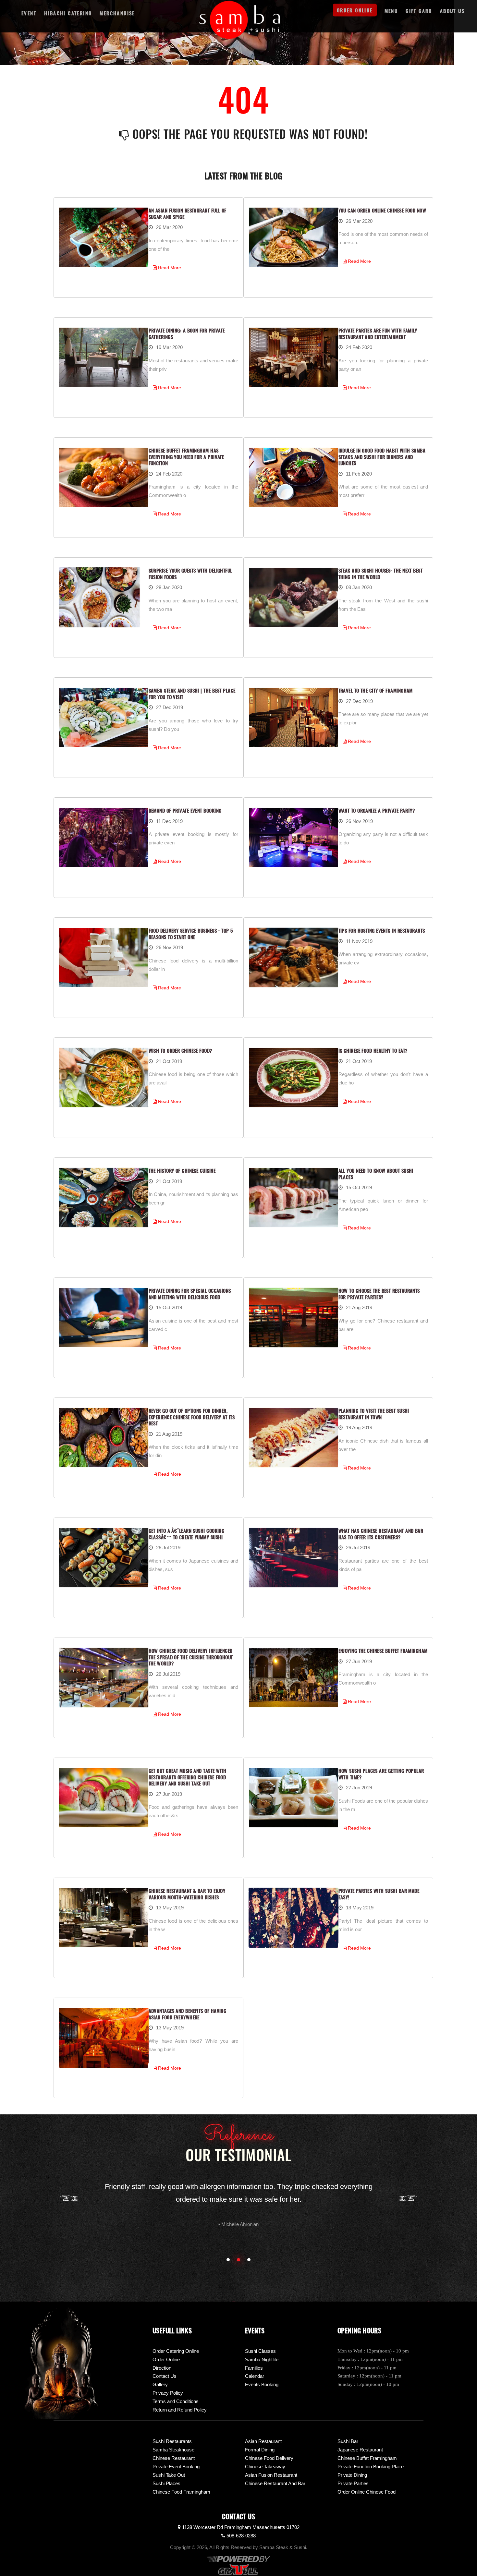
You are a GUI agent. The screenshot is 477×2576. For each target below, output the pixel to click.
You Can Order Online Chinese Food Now (382, 210)
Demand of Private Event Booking (185, 810)
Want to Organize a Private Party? (377, 810)
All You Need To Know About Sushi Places (376, 1174)
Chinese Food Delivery (269, 2458)
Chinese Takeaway (265, 2467)
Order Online (166, 2359)
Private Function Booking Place (371, 2467)
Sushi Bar (348, 2441)
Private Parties (353, 2483)
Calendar (255, 2376)
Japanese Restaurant (360, 2450)
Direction (162, 2368)
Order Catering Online (176, 2351)
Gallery (160, 2384)
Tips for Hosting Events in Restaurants (382, 930)
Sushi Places (166, 2483)
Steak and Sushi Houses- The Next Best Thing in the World (381, 574)
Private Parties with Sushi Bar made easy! (379, 1894)
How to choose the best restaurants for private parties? (379, 1294)
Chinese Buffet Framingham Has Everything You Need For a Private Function (186, 457)
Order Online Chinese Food (367, 2492)
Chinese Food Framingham (181, 2492)
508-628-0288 (240, 2536)
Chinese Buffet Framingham (367, 2458)
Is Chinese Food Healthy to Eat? (373, 1050)
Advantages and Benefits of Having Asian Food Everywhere (188, 2014)
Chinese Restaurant (174, 2458)
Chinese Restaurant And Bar (275, 2483)
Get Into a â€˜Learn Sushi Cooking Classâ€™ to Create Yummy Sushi (187, 1534)
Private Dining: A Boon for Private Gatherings (187, 333)
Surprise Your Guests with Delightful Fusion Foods (190, 574)
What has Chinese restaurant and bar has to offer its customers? (381, 1534)
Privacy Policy (168, 2393)
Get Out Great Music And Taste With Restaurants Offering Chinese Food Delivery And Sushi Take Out (188, 1777)
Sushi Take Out (169, 2475)
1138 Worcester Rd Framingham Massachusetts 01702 (240, 2527)
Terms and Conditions (176, 2401)
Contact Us (165, 2376)
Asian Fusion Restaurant (271, 2475)
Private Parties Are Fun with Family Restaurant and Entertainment (378, 333)
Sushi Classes (260, 2351)
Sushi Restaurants (172, 2441)
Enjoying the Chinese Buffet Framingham (383, 1651)
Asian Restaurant (263, 2441)
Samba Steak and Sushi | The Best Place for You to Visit (192, 694)
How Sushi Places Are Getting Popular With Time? (381, 1774)
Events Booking (262, 2384)
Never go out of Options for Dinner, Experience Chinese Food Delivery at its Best (192, 1417)
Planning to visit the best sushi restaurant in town (374, 1414)
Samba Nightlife (262, 2359)
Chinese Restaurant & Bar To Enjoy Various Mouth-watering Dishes (187, 1894)
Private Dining (352, 2475)
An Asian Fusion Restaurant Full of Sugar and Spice (188, 213)
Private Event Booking (176, 2467)
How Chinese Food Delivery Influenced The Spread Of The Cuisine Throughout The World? (191, 1657)
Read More (169, 268)
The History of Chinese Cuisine (182, 1170)
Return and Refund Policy (180, 2410)
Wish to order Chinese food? (180, 1050)
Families (254, 2368)
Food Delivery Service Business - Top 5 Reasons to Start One (191, 934)
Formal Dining (260, 2450)
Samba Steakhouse (173, 2450)
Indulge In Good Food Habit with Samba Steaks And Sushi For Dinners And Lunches (382, 457)
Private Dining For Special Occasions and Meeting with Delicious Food (190, 1294)
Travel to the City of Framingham (376, 690)
